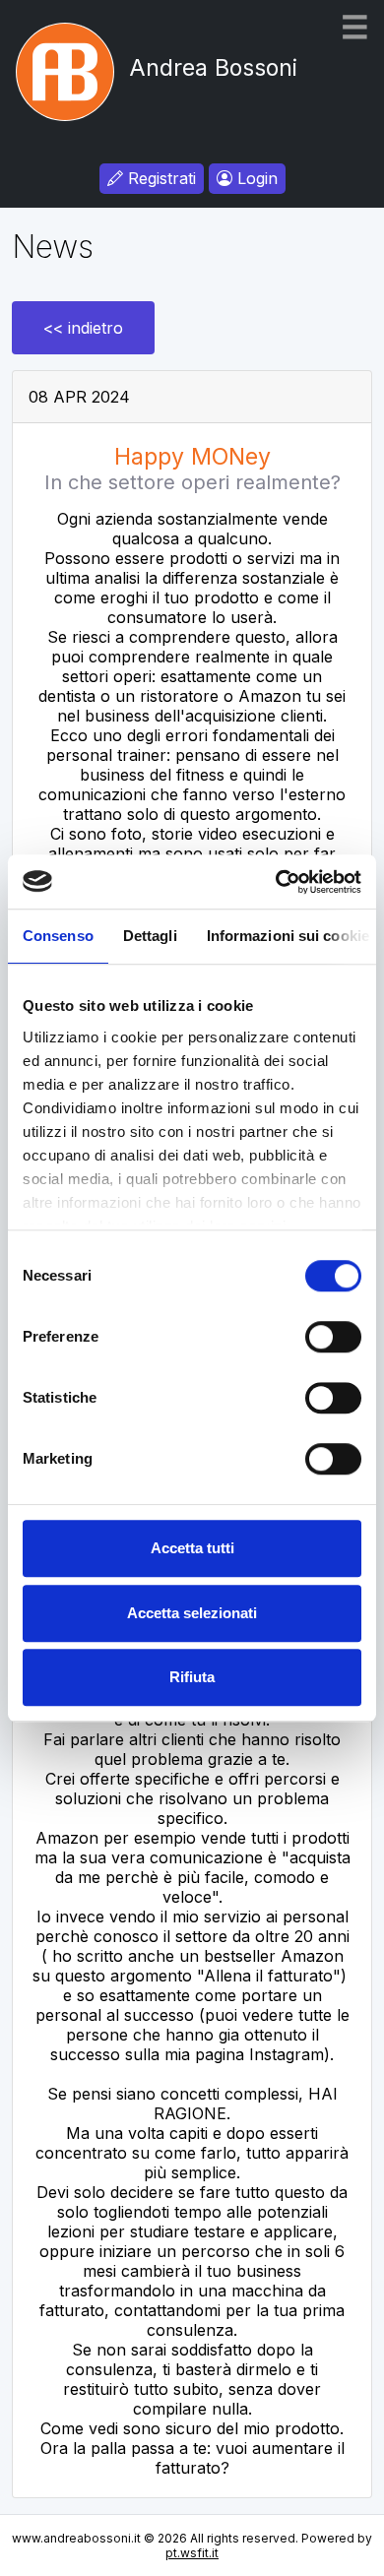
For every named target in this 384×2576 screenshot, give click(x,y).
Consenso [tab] (58, 936)
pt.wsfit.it (192, 2553)
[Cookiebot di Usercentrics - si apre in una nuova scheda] (276, 882)
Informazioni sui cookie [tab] (288, 936)
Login (255, 178)
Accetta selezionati (192, 1613)
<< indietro (83, 328)
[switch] (333, 1337)
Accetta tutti (192, 1548)
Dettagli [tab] (150, 936)
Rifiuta (192, 1677)
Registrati (160, 178)
